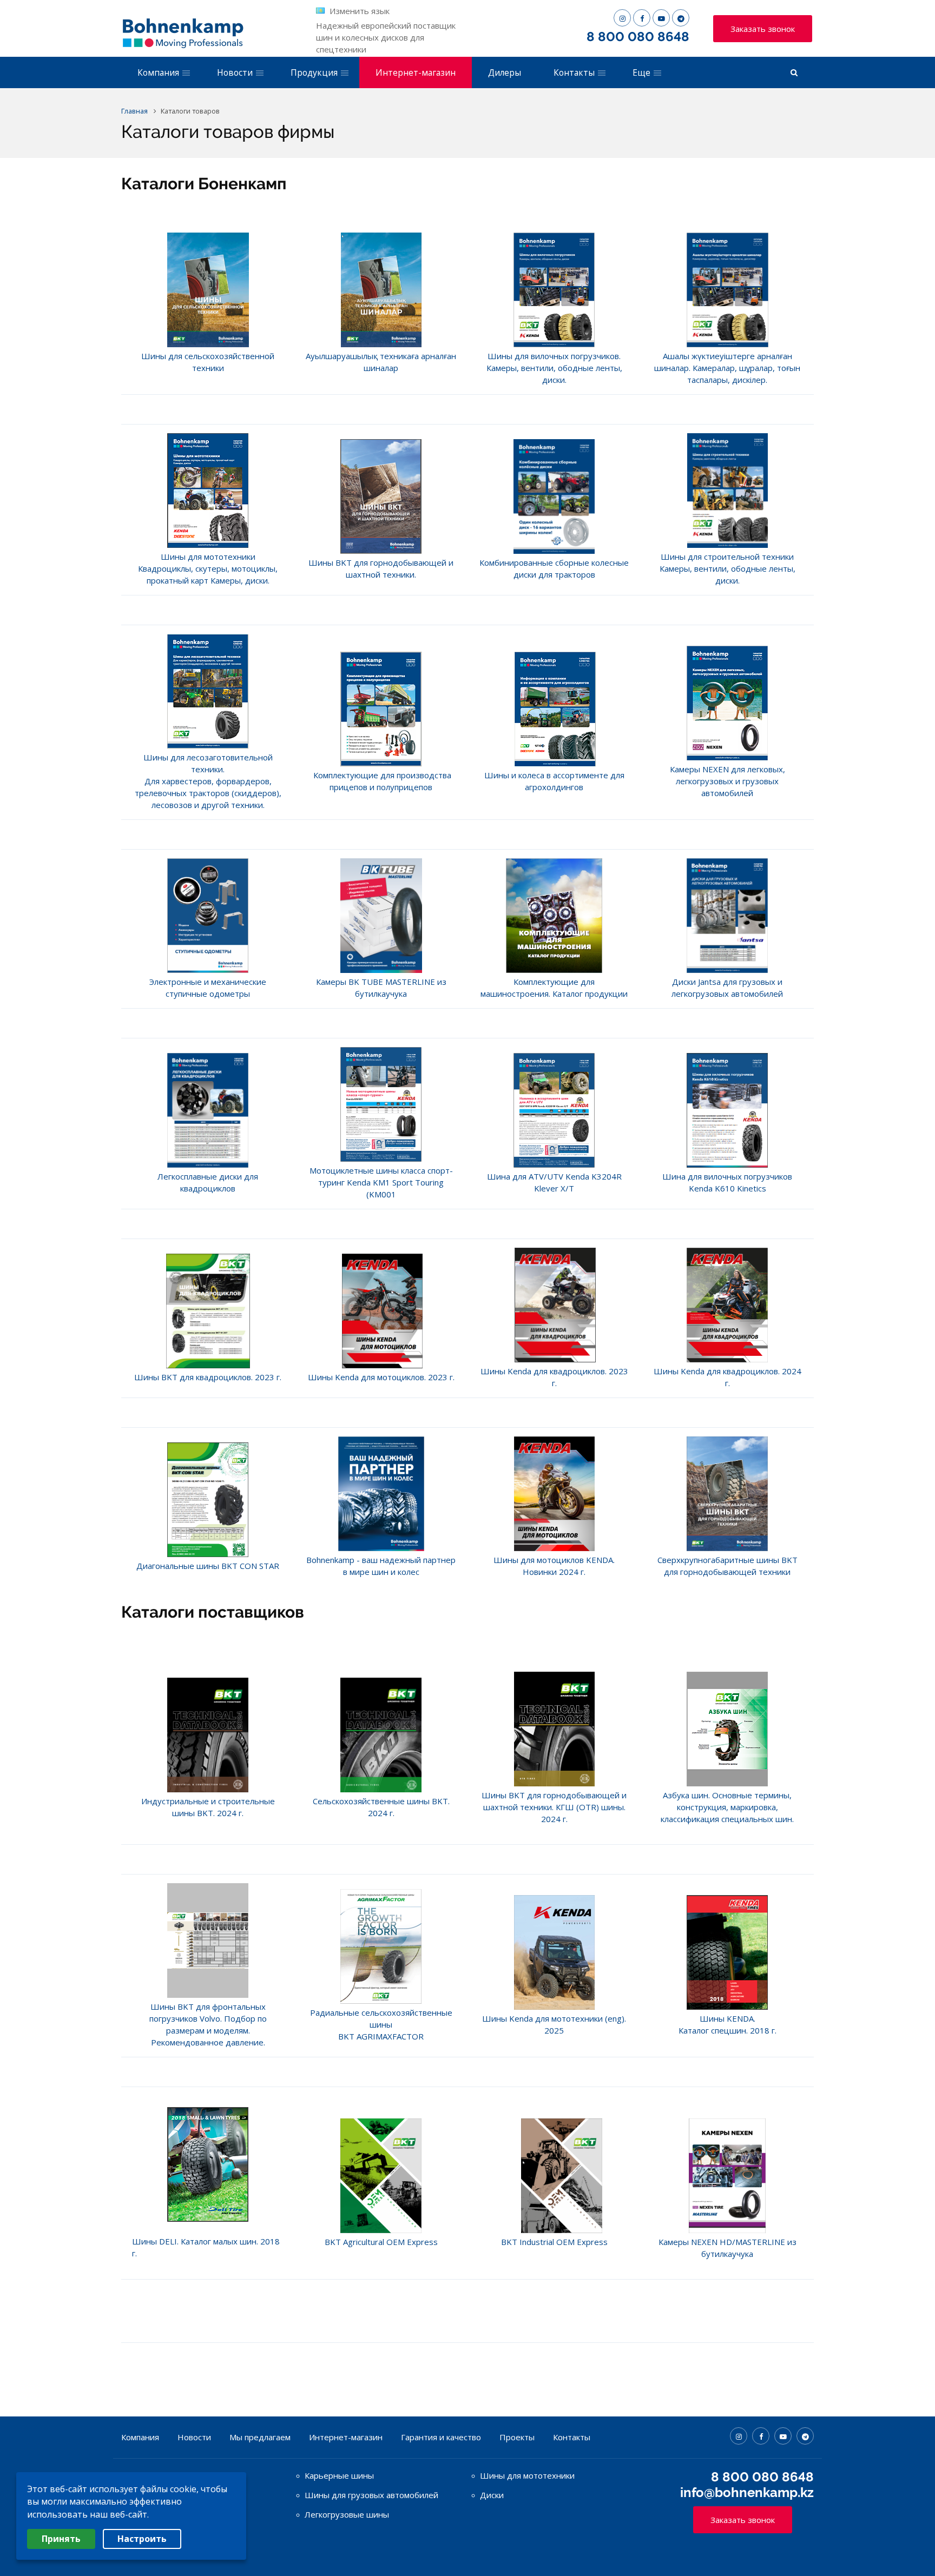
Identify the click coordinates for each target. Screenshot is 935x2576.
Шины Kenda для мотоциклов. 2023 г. (381, 1377)
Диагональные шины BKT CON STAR (208, 1566)
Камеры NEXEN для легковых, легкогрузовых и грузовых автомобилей (727, 781)
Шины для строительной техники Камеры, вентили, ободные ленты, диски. (727, 568)
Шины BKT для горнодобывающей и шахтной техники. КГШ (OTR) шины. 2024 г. (554, 1807)
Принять (61, 2539)
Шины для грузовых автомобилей (371, 2495)
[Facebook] (642, 18)
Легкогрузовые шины (347, 2514)
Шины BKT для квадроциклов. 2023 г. (208, 1377)
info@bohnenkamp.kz (747, 2492)
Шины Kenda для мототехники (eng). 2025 (554, 2024)
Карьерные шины (339, 2475)
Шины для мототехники (527, 2475)
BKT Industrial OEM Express (554, 2242)
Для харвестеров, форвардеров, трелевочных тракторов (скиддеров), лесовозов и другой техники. (208, 793)
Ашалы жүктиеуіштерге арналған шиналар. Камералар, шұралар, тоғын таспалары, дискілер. (727, 368)
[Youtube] (661, 18)
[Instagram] (622, 18)
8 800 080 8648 (638, 37)
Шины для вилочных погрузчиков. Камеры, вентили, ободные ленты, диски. (554, 368)
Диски (492, 2495)
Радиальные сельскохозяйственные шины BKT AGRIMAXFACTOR (381, 2024)
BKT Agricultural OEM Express (381, 2242)
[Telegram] (681, 18)
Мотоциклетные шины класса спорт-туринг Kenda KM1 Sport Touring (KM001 (381, 1182)
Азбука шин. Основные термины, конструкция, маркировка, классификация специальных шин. (727, 1807)
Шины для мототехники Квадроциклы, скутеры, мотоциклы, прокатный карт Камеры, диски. (208, 568)
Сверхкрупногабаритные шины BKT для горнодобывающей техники (727, 1566)
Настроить (142, 2539)
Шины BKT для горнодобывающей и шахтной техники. (381, 568)
